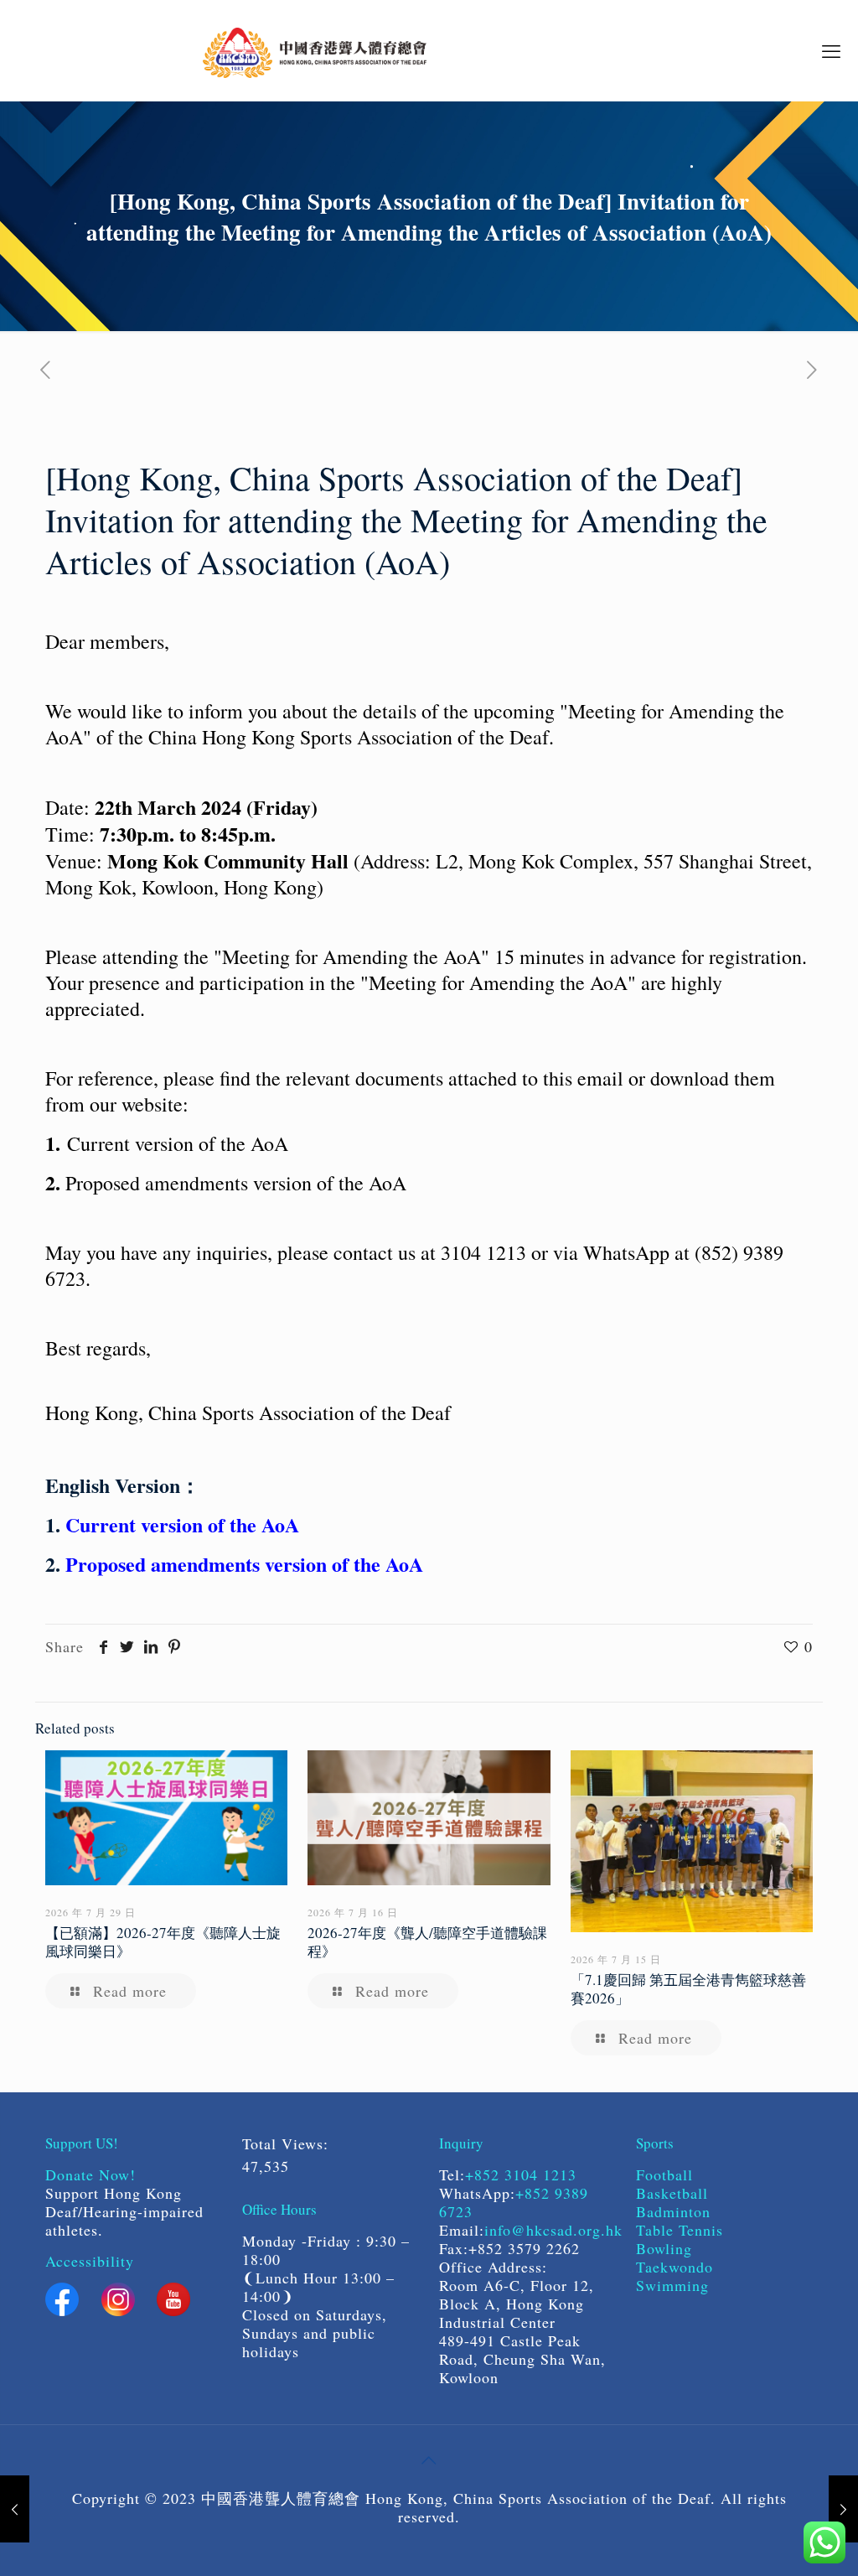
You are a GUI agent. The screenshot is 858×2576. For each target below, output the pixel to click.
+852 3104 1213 (521, 2174)
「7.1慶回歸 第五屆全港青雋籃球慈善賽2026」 (688, 1989)
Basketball (675, 2193)
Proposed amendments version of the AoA (244, 1564)
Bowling (664, 2248)
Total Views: (288, 2143)
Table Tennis (680, 2230)
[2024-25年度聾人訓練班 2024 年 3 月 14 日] (15, 2509)
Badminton (673, 2211)
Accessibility (90, 2261)
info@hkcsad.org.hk (553, 2230)
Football (664, 2174)
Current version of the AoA (182, 1524)
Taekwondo (675, 2267)
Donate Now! (90, 2174)
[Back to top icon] (429, 2459)
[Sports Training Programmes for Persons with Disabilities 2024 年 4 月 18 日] (843, 2509)
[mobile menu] (831, 50)
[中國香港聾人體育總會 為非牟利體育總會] (315, 50)
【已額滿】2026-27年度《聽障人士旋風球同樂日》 (163, 1942)
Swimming (672, 2285)
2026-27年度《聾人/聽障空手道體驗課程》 (427, 1942)
